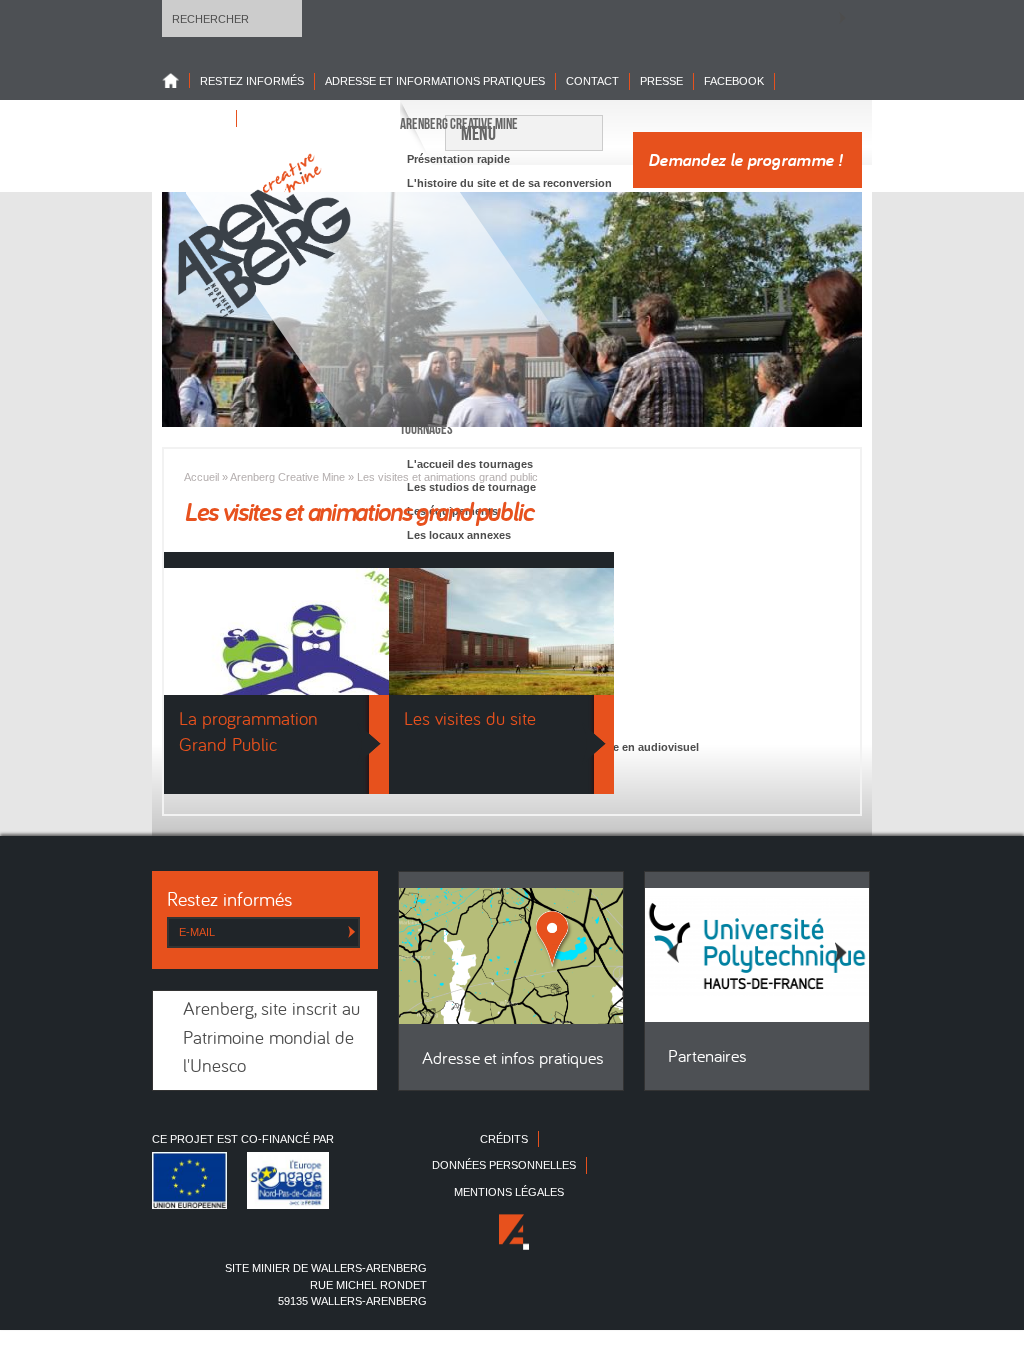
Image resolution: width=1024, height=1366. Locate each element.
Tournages (426, 429)
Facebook (734, 81)
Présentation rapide (458, 159)
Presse (661, 81)
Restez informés (252, 81)
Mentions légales (509, 1192)
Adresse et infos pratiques (513, 1059)
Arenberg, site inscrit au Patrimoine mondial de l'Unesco (271, 1039)
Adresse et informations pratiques (435, 81)
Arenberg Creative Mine (459, 124)
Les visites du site (470, 720)
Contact (592, 81)
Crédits (504, 1139)
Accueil (201, 477)
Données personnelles (504, 1165)
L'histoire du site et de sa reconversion (509, 183)
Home (176, 80)
